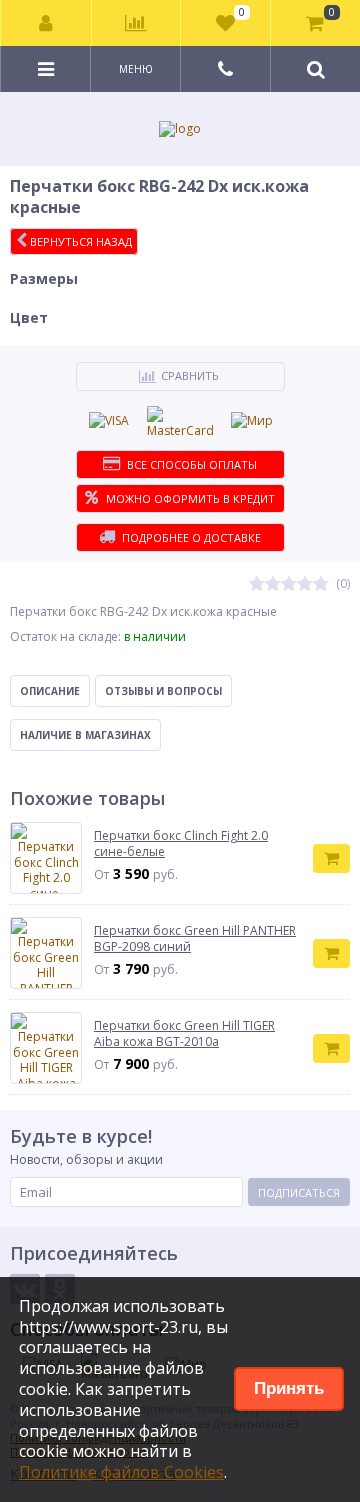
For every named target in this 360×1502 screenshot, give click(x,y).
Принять (289, 1388)
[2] (273, 584)
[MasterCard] (180, 423)
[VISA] (109, 421)
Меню (136, 69)
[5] (321, 584)
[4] (305, 584)
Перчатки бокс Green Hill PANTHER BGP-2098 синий (195, 938)
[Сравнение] (136, 23)
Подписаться (299, 1192)
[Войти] (46, 23)
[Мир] (252, 421)
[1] (257, 584)
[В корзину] (331, 858)
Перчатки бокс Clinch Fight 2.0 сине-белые (181, 843)
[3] (289, 584)
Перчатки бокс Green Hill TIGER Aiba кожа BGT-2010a (184, 1033)
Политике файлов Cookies (121, 1472)
